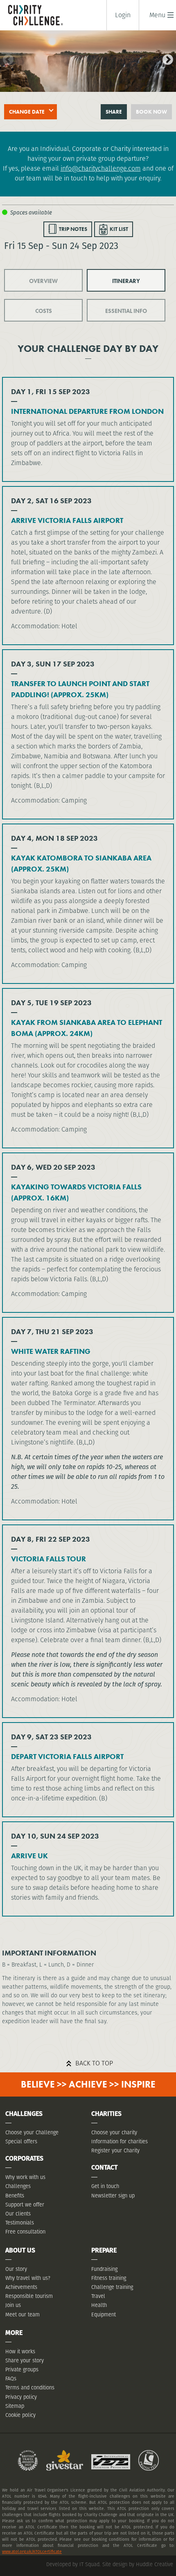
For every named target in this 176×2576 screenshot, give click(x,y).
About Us (20, 2250)
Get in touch (105, 2186)
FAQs (11, 2379)
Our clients (18, 2214)
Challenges (18, 2186)
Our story (16, 2269)
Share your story (25, 2360)
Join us (13, 2305)
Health (99, 2305)
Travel (98, 2296)
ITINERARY (126, 281)
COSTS (44, 311)
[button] (157, 15)
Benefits (15, 2196)
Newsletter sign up (113, 2196)
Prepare (104, 2250)
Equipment (104, 2315)
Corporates (24, 2158)
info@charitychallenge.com (101, 168)
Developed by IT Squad (73, 2564)
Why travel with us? (28, 2278)
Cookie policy (20, 2415)
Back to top (94, 2063)
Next (166, 58)
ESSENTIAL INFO (126, 311)
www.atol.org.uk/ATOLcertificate (32, 2552)
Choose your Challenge (32, 2132)
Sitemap (15, 2406)
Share (114, 112)
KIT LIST (119, 229)
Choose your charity (114, 2132)
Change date (27, 112)
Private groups (22, 2370)
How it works (20, 2351)
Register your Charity (115, 2150)
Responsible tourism (29, 2296)
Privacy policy (21, 2397)
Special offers (21, 2141)
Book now (151, 112)
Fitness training (109, 2278)
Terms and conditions (30, 2388)
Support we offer (25, 2205)
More (14, 2333)
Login (123, 15)
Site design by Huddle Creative (138, 2564)
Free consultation (25, 2232)
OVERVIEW (43, 281)
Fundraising (104, 2269)
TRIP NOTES (73, 229)
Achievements (21, 2287)
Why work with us (25, 2177)
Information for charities (120, 2141)
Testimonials (20, 2223)
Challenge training (112, 2287)
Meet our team (23, 2315)
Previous (6, 58)
